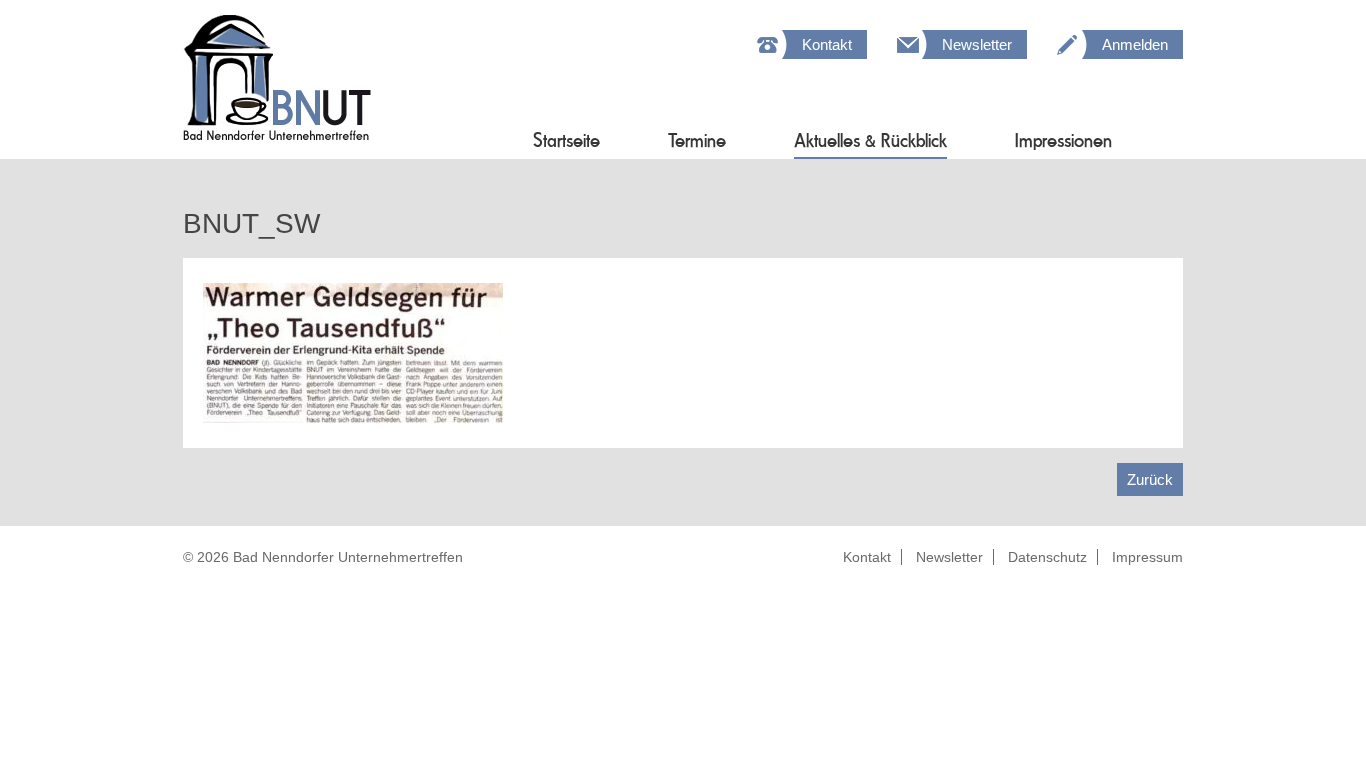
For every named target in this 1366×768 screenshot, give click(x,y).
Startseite (566, 140)
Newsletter (977, 44)
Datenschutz (1047, 557)
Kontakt (827, 44)
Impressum (1147, 557)
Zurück (1150, 479)
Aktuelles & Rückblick (870, 140)
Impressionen (1063, 140)
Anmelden (1135, 44)
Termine (697, 140)
